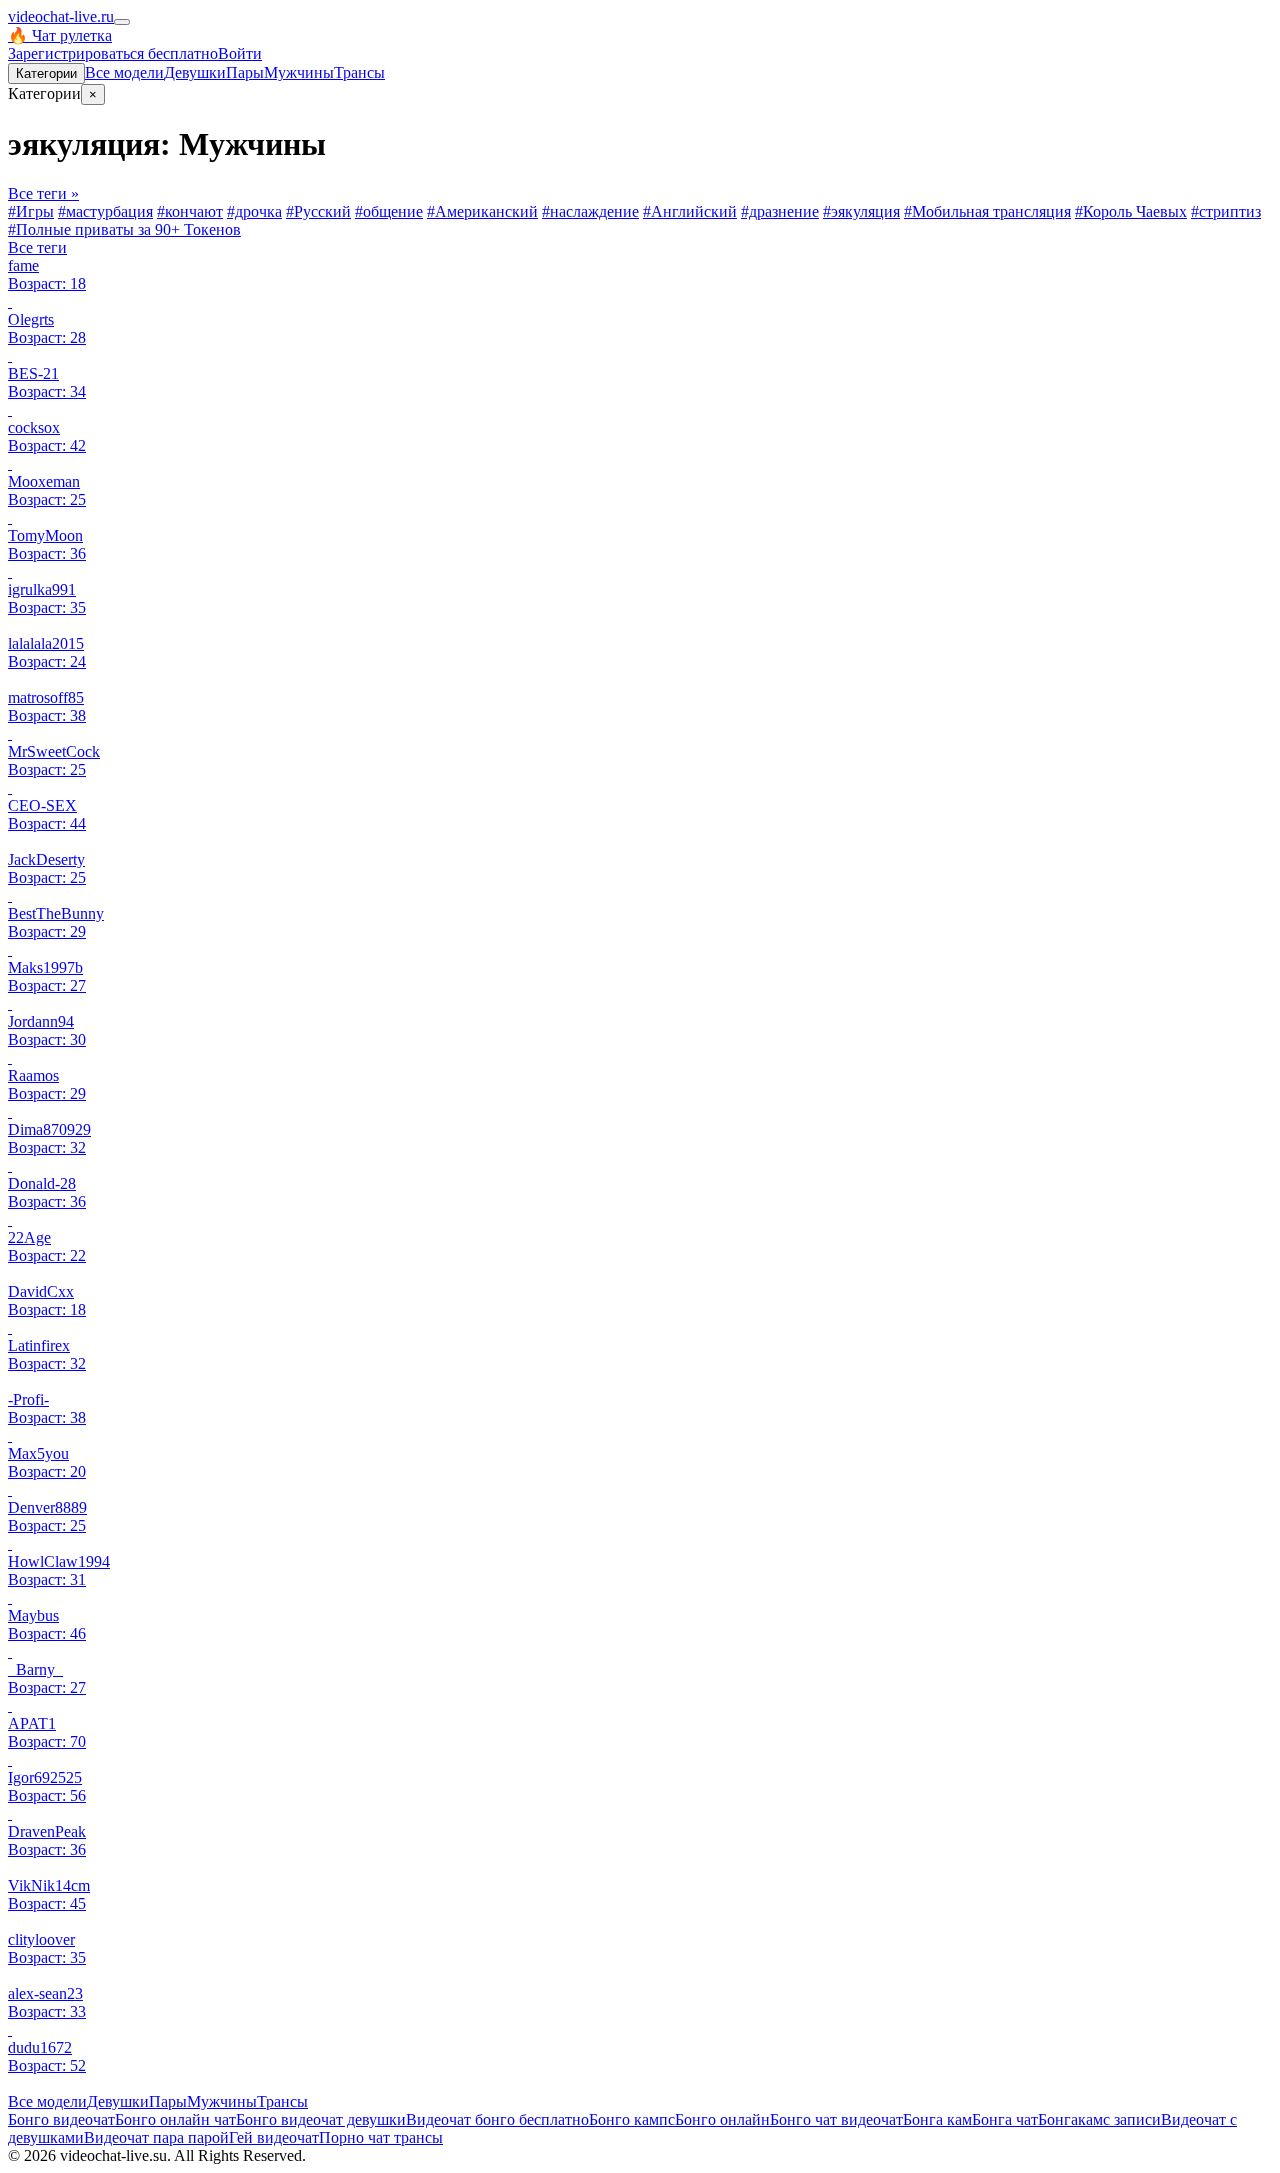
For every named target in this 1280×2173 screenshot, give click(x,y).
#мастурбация (105, 211)
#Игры (31, 211)
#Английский (690, 211)
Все (124, 72)
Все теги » (43, 193)
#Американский (482, 211)
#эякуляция (861, 211)
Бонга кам (937, 2119)
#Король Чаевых (1131, 211)
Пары (245, 72)
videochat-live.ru (61, 16)
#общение (389, 211)
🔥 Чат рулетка (60, 35)
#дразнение (780, 211)
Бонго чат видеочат (836, 2119)
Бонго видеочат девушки (321, 2119)
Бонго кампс (632, 2119)
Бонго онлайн (722, 2119)
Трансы (359, 72)
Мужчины (299, 72)
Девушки (195, 72)
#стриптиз (1226, 211)
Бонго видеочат (61, 2119)
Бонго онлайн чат (175, 2119)
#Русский (318, 211)
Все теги (37, 247)
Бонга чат (1005, 2119)
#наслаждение (590, 211)
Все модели (47, 2101)
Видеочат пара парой (156, 2137)
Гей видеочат (274, 2137)
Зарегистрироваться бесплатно (113, 53)
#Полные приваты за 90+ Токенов (124, 229)
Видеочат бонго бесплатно (497, 2119)
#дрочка (254, 211)
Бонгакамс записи (1099, 2119)
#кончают (190, 211)
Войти (240, 53)
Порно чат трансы (381, 2137)
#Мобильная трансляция (987, 211)
